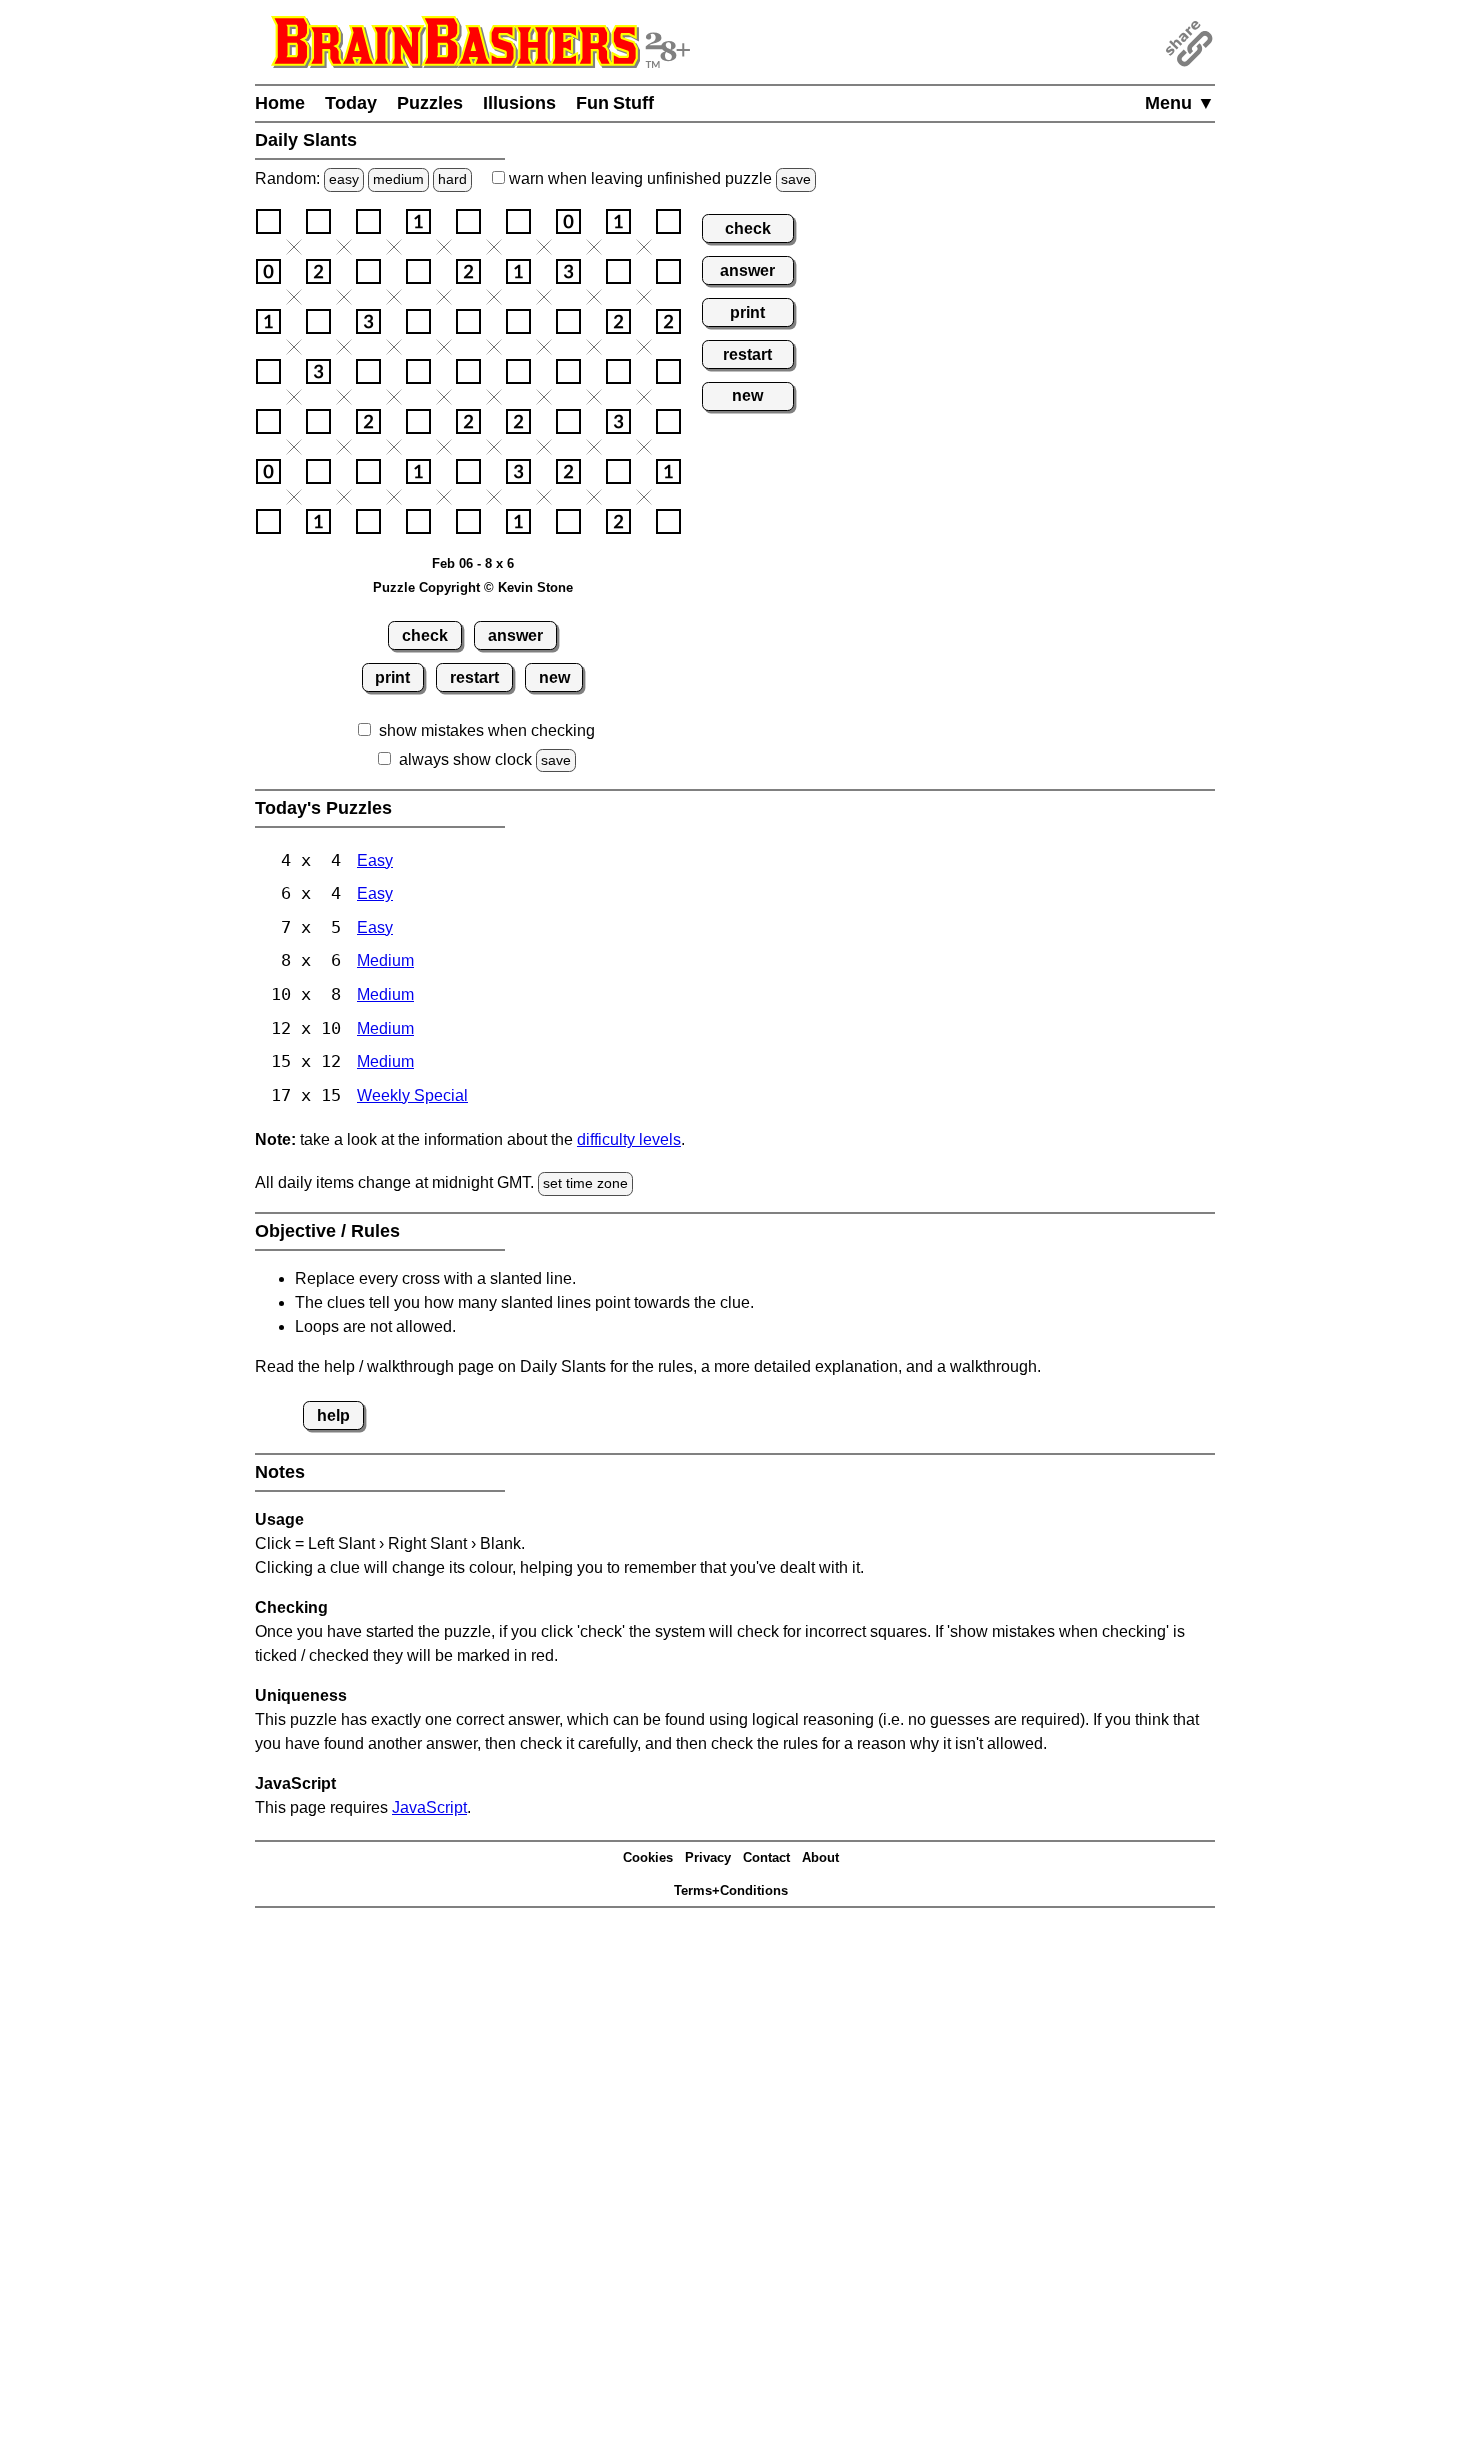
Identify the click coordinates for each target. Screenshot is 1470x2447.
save (796, 179)
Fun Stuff (615, 103)
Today (351, 103)
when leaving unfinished (658, 178)
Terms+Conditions (731, 1890)
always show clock (465, 759)
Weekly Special (412, 1095)
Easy (375, 860)
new (554, 677)
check (425, 635)
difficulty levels (629, 1139)
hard (452, 179)
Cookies (648, 1857)
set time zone (585, 1183)
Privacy (708, 1857)
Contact (766, 1857)
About (820, 1857)
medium (398, 179)
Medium (385, 960)
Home (280, 103)
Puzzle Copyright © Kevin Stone (473, 587)
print (392, 677)
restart (474, 677)
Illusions (519, 103)
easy (344, 179)
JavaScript (429, 1807)
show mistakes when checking (487, 730)
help (333, 1415)
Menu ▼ (1180, 103)
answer (515, 635)
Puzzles (430, 103)
